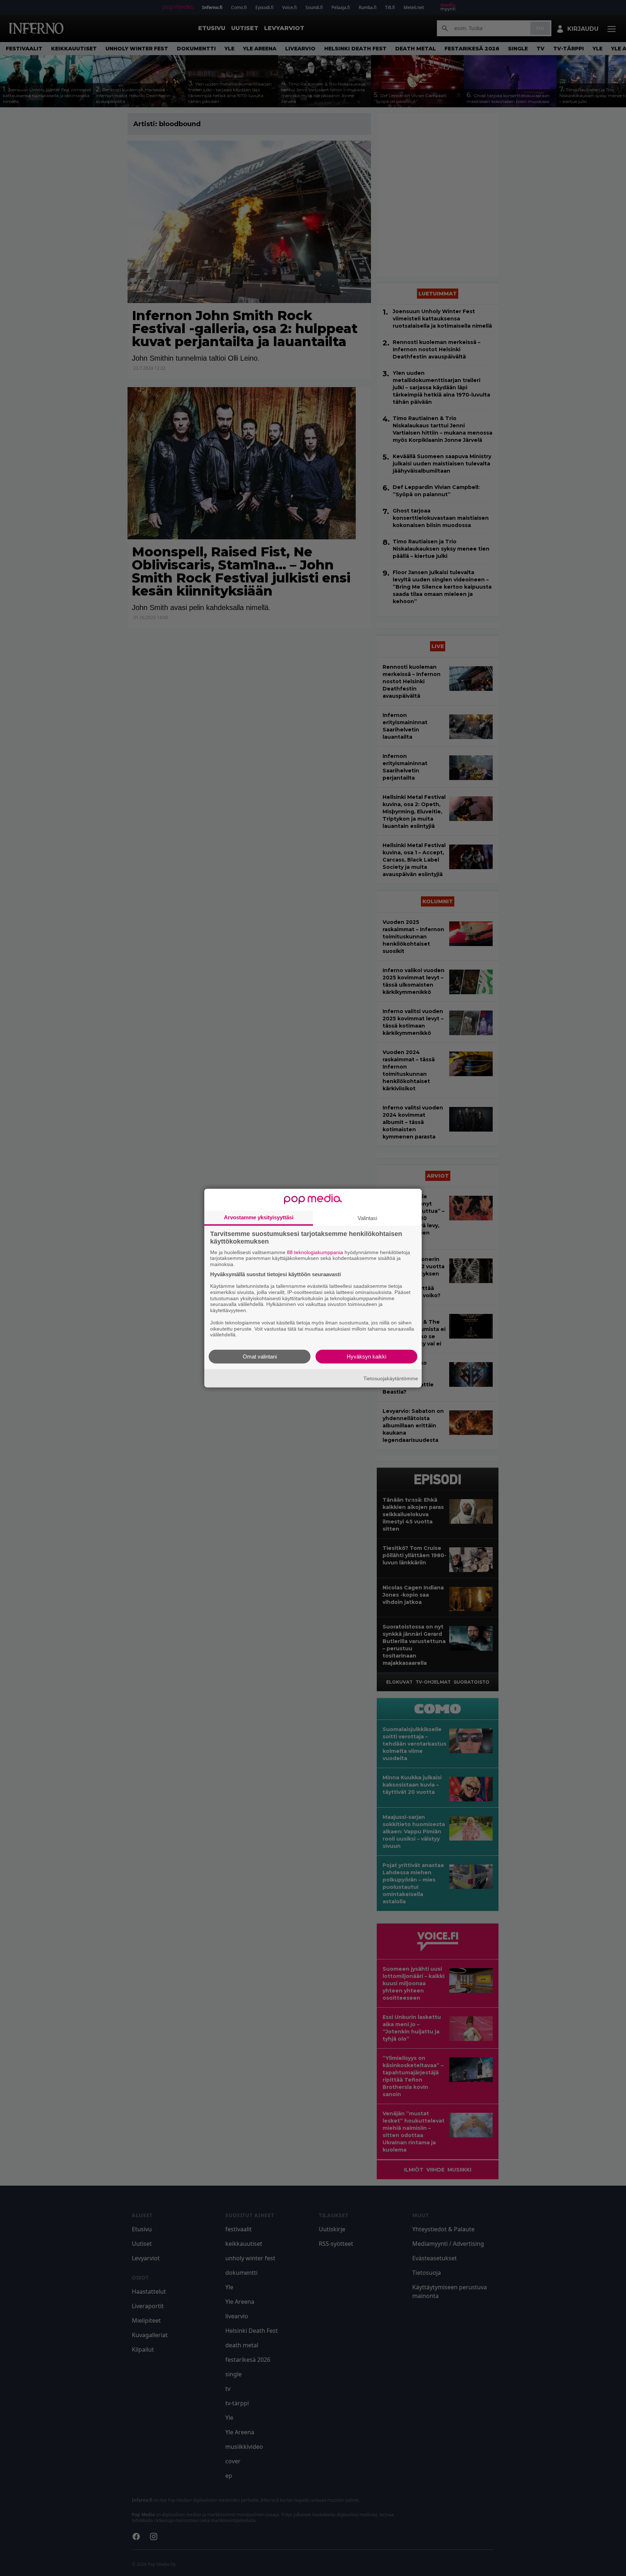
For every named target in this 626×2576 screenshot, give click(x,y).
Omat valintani (260, 1357)
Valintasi (367, 1218)
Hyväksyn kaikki (366, 1357)
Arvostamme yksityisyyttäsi (259, 1217)
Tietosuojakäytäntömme (391, 1378)
